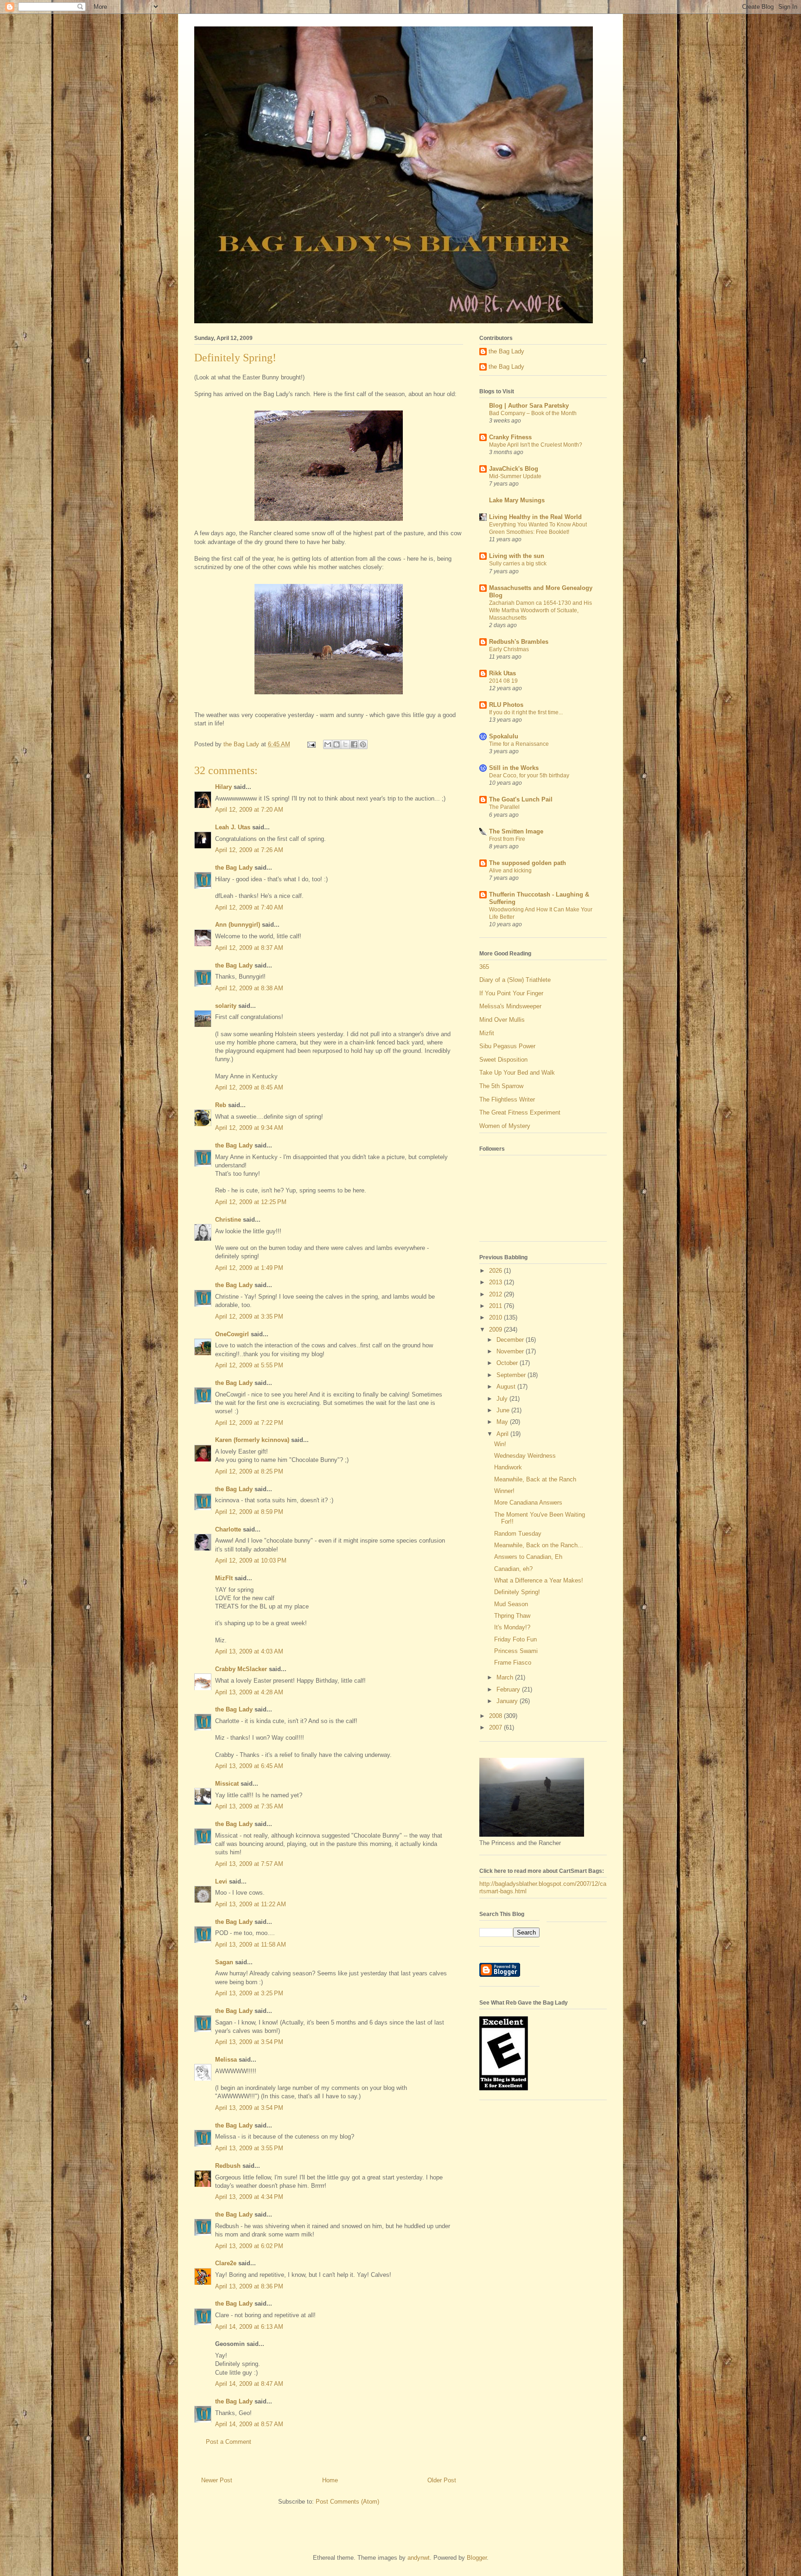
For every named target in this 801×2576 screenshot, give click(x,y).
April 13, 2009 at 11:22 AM (251, 1904)
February (509, 1689)
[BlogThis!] (337, 744)
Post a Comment (229, 2442)
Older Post (442, 2480)
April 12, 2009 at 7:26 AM (249, 850)
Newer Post (217, 2480)
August (507, 1387)
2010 (496, 1317)
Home (330, 2480)
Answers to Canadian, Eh (528, 1557)
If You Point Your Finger (511, 993)
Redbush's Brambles (519, 642)
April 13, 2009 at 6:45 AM (249, 1766)
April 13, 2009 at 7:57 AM (249, 1864)
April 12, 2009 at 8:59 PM (249, 1512)
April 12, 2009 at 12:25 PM (251, 1202)
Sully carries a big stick (518, 564)
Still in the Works (514, 768)
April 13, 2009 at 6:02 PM (249, 2246)
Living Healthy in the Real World (535, 517)
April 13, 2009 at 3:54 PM (249, 2042)
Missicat (227, 1784)
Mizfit (487, 1033)
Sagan (224, 1962)
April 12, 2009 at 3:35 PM (249, 1317)
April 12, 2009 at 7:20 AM (249, 810)
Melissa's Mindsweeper (510, 1006)
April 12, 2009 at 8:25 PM (249, 1471)
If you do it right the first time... (526, 712)
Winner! (504, 1491)
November (511, 1351)
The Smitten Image (516, 831)
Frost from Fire (507, 839)
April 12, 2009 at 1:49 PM (249, 1268)
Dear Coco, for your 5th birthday (529, 775)
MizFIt (224, 1578)
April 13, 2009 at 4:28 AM (249, 1692)
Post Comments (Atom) (347, 2502)
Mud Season (511, 1604)
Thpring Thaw (512, 1616)
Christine (228, 1220)
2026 (496, 1271)
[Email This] (328, 744)
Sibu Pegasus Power (507, 1046)
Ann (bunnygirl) (238, 925)
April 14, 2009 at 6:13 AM (249, 2327)
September (512, 1375)
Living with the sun (517, 556)
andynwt (419, 2558)
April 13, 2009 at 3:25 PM (249, 1993)
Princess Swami (516, 1651)
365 (484, 967)
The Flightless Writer (507, 1099)
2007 (496, 1727)
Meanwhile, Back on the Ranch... (539, 1545)
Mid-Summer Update (515, 476)
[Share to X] (345, 744)
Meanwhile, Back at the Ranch (535, 1479)
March (506, 1677)
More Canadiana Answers (528, 1503)
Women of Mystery (505, 1126)
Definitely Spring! (517, 1592)
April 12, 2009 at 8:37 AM (249, 948)
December (511, 1340)
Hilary (223, 787)
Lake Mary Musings (517, 500)
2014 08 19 (503, 681)
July (503, 1399)
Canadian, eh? (513, 1569)
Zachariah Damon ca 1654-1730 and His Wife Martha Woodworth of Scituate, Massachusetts (540, 610)
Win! (500, 1444)
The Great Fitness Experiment (520, 1112)
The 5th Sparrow (501, 1086)
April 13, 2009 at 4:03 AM (249, 1651)
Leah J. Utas (233, 827)
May (503, 1422)
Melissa (226, 2060)
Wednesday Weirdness (525, 1456)
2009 (496, 1330)
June (504, 1410)
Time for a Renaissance (519, 744)
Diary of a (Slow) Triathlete (515, 980)
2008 (496, 1716)
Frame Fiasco (513, 1663)
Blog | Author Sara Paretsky (529, 406)
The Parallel (504, 807)
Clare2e (226, 2263)
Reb (221, 1105)
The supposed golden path (528, 863)
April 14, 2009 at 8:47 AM (249, 2384)
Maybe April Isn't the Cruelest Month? (536, 445)
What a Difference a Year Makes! (539, 1580)
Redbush (228, 2166)
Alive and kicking (510, 871)
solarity (226, 1006)
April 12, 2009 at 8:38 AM (249, 988)
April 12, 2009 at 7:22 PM (249, 1423)
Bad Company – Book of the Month (533, 413)
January (508, 1701)
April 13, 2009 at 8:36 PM (249, 2286)
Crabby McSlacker (241, 1669)
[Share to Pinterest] (363, 744)
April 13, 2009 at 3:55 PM (249, 2148)
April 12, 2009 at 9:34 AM (249, 1128)
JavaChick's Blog (514, 469)
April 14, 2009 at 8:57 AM (249, 2424)
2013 (496, 1282)
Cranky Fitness (510, 437)
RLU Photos (506, 705)
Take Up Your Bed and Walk (517, 1073)
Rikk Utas (502, 673)
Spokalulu (504, 736)
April (503, 1434)
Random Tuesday (518, 1534)
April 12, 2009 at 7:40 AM (249, 907)
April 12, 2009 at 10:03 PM (251, 1560)
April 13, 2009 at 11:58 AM (251, 1945)
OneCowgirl (232, 1334)
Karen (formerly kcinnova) (252, 1440)
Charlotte (228, 1529)
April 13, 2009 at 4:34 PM (249, 2197)
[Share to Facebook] (354, 744)
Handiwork (508, 1467)
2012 (496, 1294)
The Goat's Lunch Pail (521, 799)
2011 (496, 1306)
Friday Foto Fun (515, 1639)
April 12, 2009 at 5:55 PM (249, 1365)
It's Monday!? (512, 1627)
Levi (221, 1881)
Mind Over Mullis (502, 1020)
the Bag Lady (234, 868)
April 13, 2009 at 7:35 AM (249, 1806)
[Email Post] (311, 744)
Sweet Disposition (503, 1060)
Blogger (477, 2558)
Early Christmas (509, 649)
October (508, 1363)
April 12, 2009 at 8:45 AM (249, 1087)
